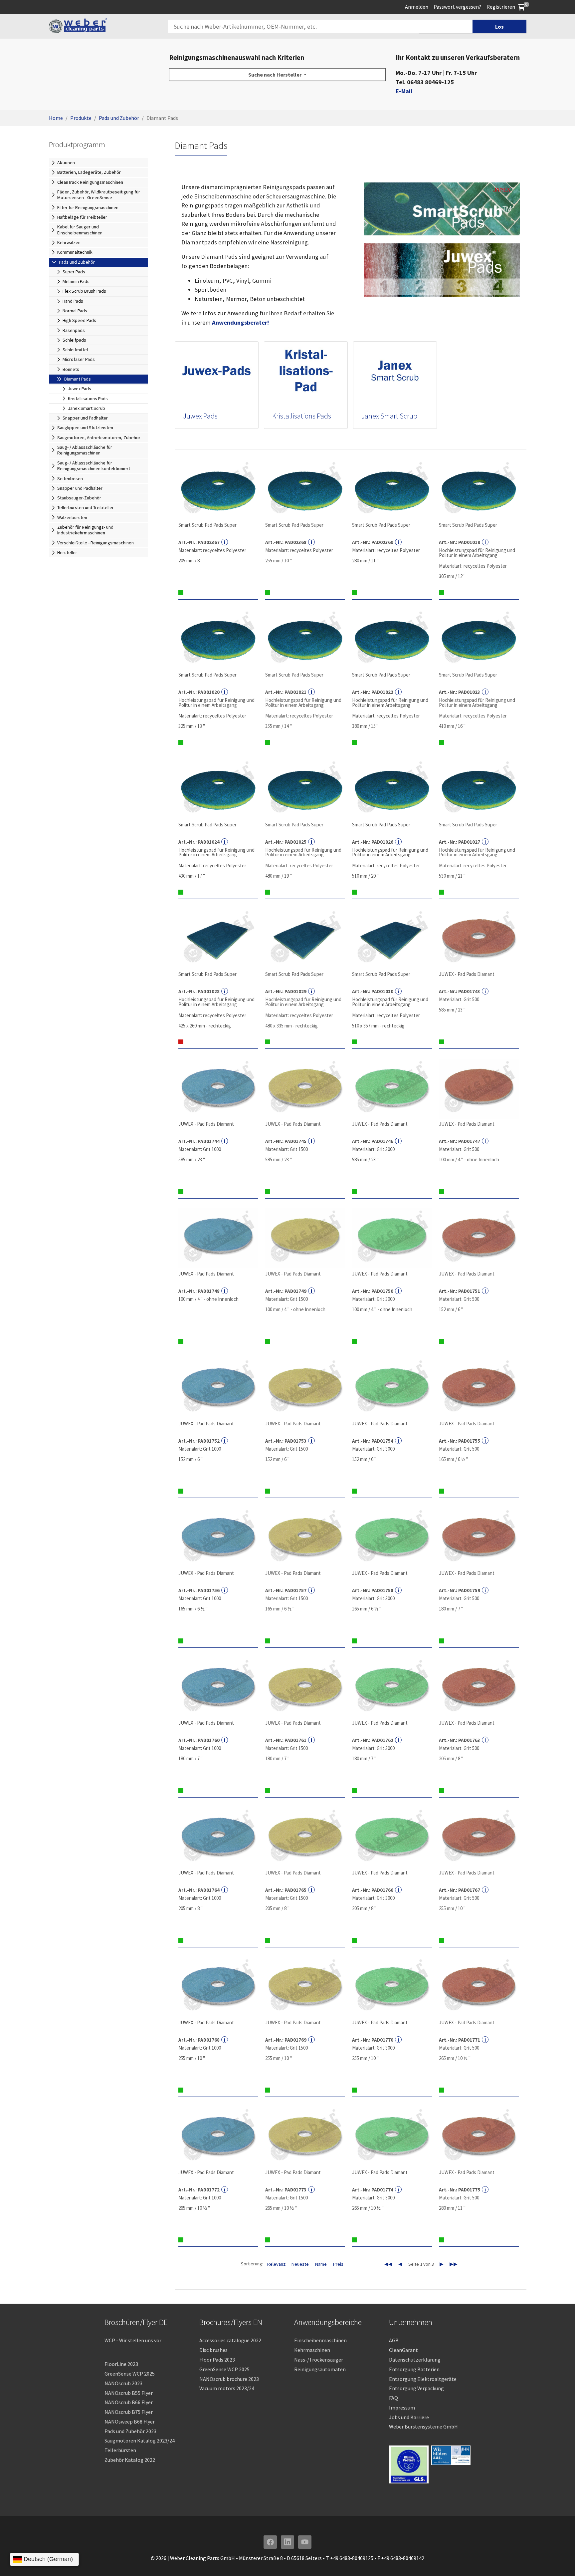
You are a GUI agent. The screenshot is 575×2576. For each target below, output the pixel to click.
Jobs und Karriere (409, 2417)
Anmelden (417, 7)
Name (321, 2264)
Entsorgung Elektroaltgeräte (423, 2379)
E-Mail (404, 91)
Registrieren (501, 7)
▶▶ (454, 2264)
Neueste (300, 2264)
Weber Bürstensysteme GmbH (423, 2427)
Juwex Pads (200, 416)
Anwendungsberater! (240, 322)
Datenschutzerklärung (415, 2360)
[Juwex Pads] (217, 372)
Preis (338, 2264)
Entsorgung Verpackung (416, 2388)
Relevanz (276, 2264)
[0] (521, 7)
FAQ (393, 2398)
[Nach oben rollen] (559, 2560)
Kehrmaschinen (312, 2350)
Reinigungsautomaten (320, 2369)
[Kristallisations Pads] (306, 372)
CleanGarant (403, 2350)
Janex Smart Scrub (389, 416)
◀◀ (388, 2264)
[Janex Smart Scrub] (395, 372)
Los (499, 27)
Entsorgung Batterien (414, 2369)
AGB (394, 2340)
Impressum (402, 2408)
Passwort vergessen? (457, 7)
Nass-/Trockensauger (319, 2360)
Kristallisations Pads (302, 416)
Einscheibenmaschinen (320, 2340)
